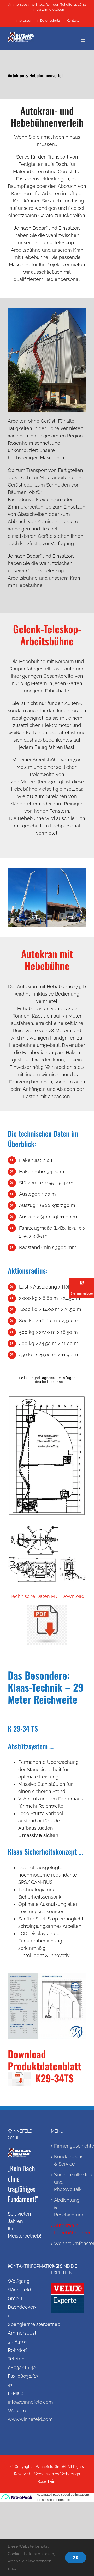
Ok (76, 2557)
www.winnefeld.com (30, 2419)
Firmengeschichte (69, 2146)
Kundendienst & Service (69, 2160)
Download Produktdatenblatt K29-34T (46, 2066)
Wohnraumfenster (69, 2243)
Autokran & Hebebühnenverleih (69, 2229)
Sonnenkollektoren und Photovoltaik (69, 2182)
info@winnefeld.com (49, 10)
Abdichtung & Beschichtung (69, 2207)
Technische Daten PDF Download (47, 1596)
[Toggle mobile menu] (83, 41)
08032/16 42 (22, 2367)
